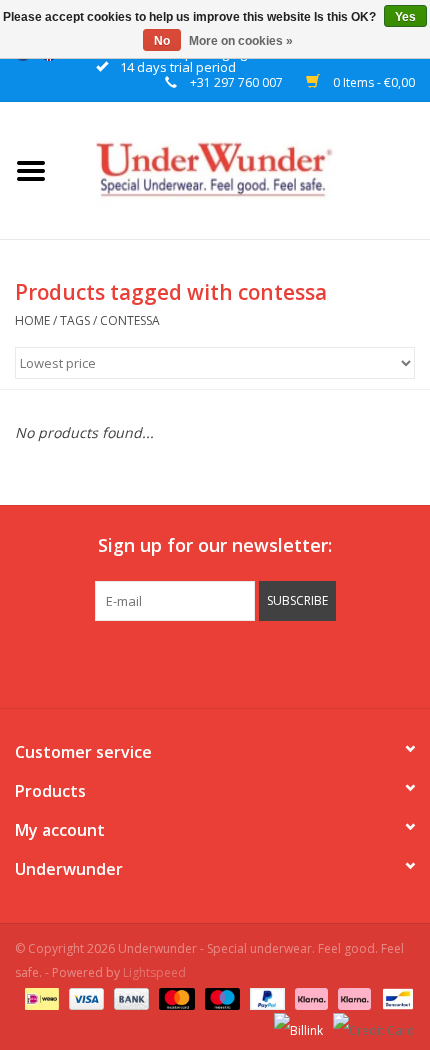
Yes (405, 17)
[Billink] (296, 1022)
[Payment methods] (40, 997)
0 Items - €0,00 (372, 82)
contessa (130, 320)
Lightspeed (154, 972)
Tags (75, 320)
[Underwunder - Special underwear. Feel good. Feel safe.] (246, 168)
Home (32, 320)
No (162, 41)
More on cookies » (241, 41)
